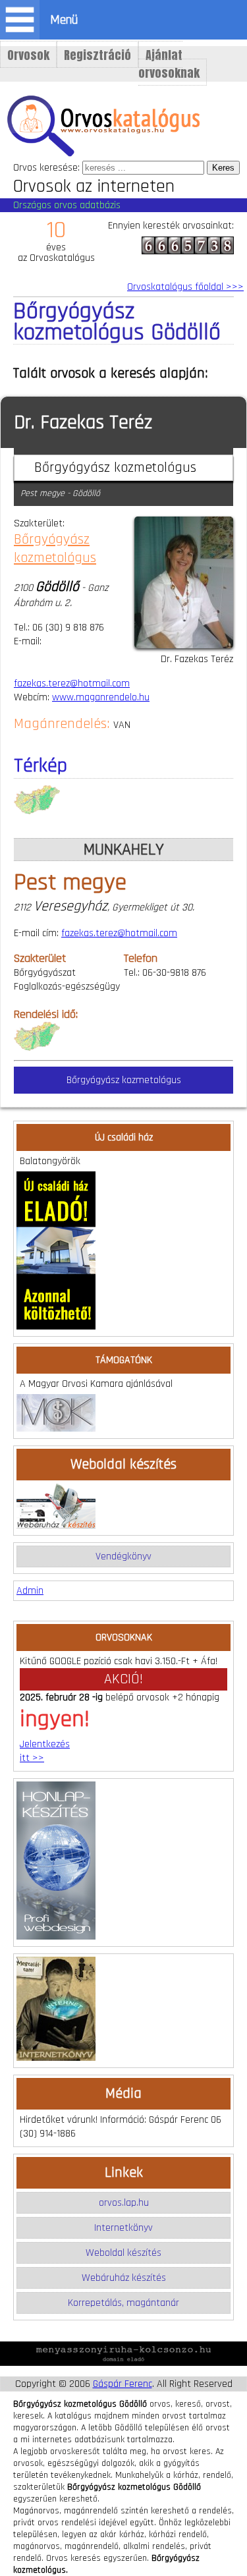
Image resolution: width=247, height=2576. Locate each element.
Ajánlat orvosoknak (169, 64)
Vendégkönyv (123, 1556)
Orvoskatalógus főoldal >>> (185, 287)
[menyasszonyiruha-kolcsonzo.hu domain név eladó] (123, 2363)
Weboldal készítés (123, 2253)
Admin (30, 1591)
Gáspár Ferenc (123, 2384)
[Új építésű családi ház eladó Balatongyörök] (56, 1327)
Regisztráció (97, 55)
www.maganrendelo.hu (101, 697)
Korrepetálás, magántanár (123, 2303)
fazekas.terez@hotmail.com (72, 684)
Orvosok (28, 55)
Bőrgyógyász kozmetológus (55, 549)
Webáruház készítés (124, 2278)
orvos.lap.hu (124, 2203)
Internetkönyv (123, 2228)
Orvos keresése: (46, 168)
